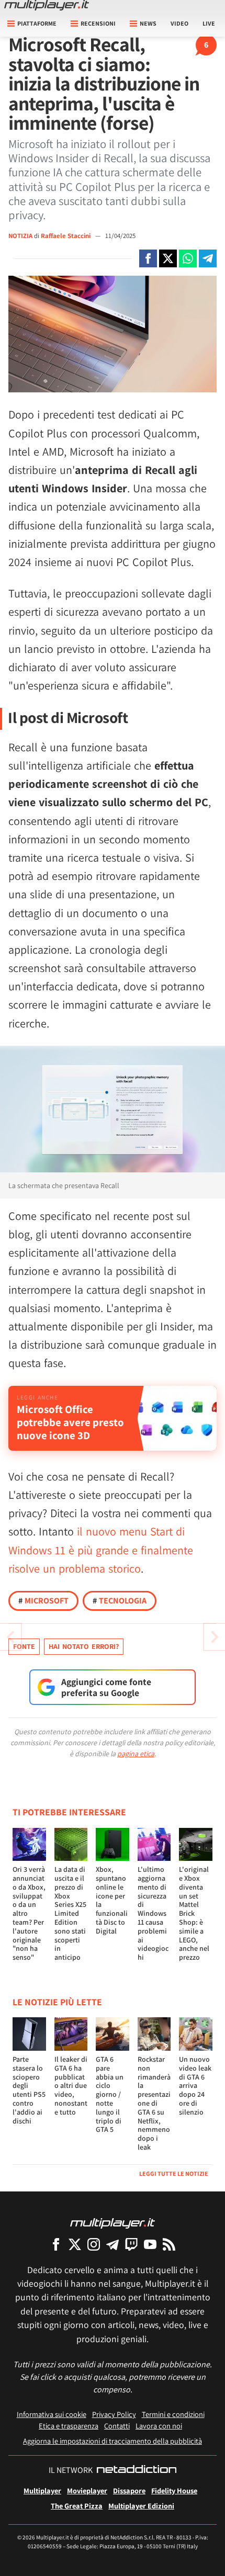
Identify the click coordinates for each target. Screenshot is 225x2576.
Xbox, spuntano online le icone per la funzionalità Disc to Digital (112, 1900)
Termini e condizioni (173, 2414)
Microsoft (43, 1601)
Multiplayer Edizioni (141, 2506)
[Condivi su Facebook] (148, 258)
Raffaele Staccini (66, 236)
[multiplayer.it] (113, 2223)
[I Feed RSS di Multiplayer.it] (169, 2244)
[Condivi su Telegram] (208, 258)
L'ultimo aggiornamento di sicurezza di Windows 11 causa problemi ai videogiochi (153, 1913)
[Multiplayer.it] (47, 5)
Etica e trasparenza (69, 2426)
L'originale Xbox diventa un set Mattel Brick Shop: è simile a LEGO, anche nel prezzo (194, 1913)
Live (209, 23)
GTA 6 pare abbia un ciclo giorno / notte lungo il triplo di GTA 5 (110, 2094)
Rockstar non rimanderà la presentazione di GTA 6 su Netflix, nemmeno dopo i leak (154, 2103)
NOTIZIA (20, 236)
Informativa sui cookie (52, 2414)
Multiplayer (42, 2490)
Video (179, 23)
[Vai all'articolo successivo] (10, 1637)
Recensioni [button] (98, 23)
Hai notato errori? (84, 1646)
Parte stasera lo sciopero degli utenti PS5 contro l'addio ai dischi (29, 2090)
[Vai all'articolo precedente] (215, 1637)
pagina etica (136, 1754)
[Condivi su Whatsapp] (188, 258)
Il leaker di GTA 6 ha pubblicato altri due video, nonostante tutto (71, 2086)
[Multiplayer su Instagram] (94, 2244)
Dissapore (129, 2490)
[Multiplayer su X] (75, 2244)
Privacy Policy (114, 2414)
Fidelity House (174, 2490)
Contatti (117, 2426)
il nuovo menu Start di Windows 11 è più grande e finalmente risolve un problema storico (101, 1550)
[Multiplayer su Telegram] (113, 2244)
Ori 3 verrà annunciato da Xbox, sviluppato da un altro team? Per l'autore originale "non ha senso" (29, 1913)
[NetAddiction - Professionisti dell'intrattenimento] (137, 2470)
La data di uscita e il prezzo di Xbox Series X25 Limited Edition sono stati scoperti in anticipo (70, 1913)
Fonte (24, 1646)
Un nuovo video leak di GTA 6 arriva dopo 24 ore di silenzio (195, 2086)
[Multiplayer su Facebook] (56, 2244)
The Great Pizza (77, 2506)
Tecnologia (120, 1601)
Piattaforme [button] (37, 23)
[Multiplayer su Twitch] (131, 2244)
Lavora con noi (159, 2426)
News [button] (148, 23)
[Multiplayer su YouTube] (150, 2244)
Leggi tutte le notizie (174, 2173)
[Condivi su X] (168, 258)
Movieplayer (87, 2490)
